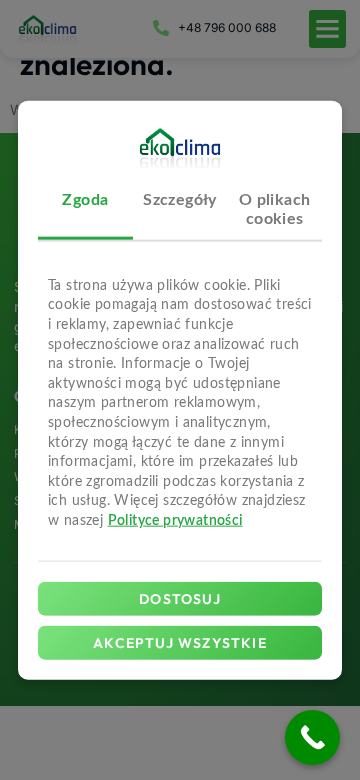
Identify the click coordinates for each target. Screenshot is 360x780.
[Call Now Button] (312, 737)
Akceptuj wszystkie (180, 643)
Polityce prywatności (175, 521)
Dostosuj (180, 599)
